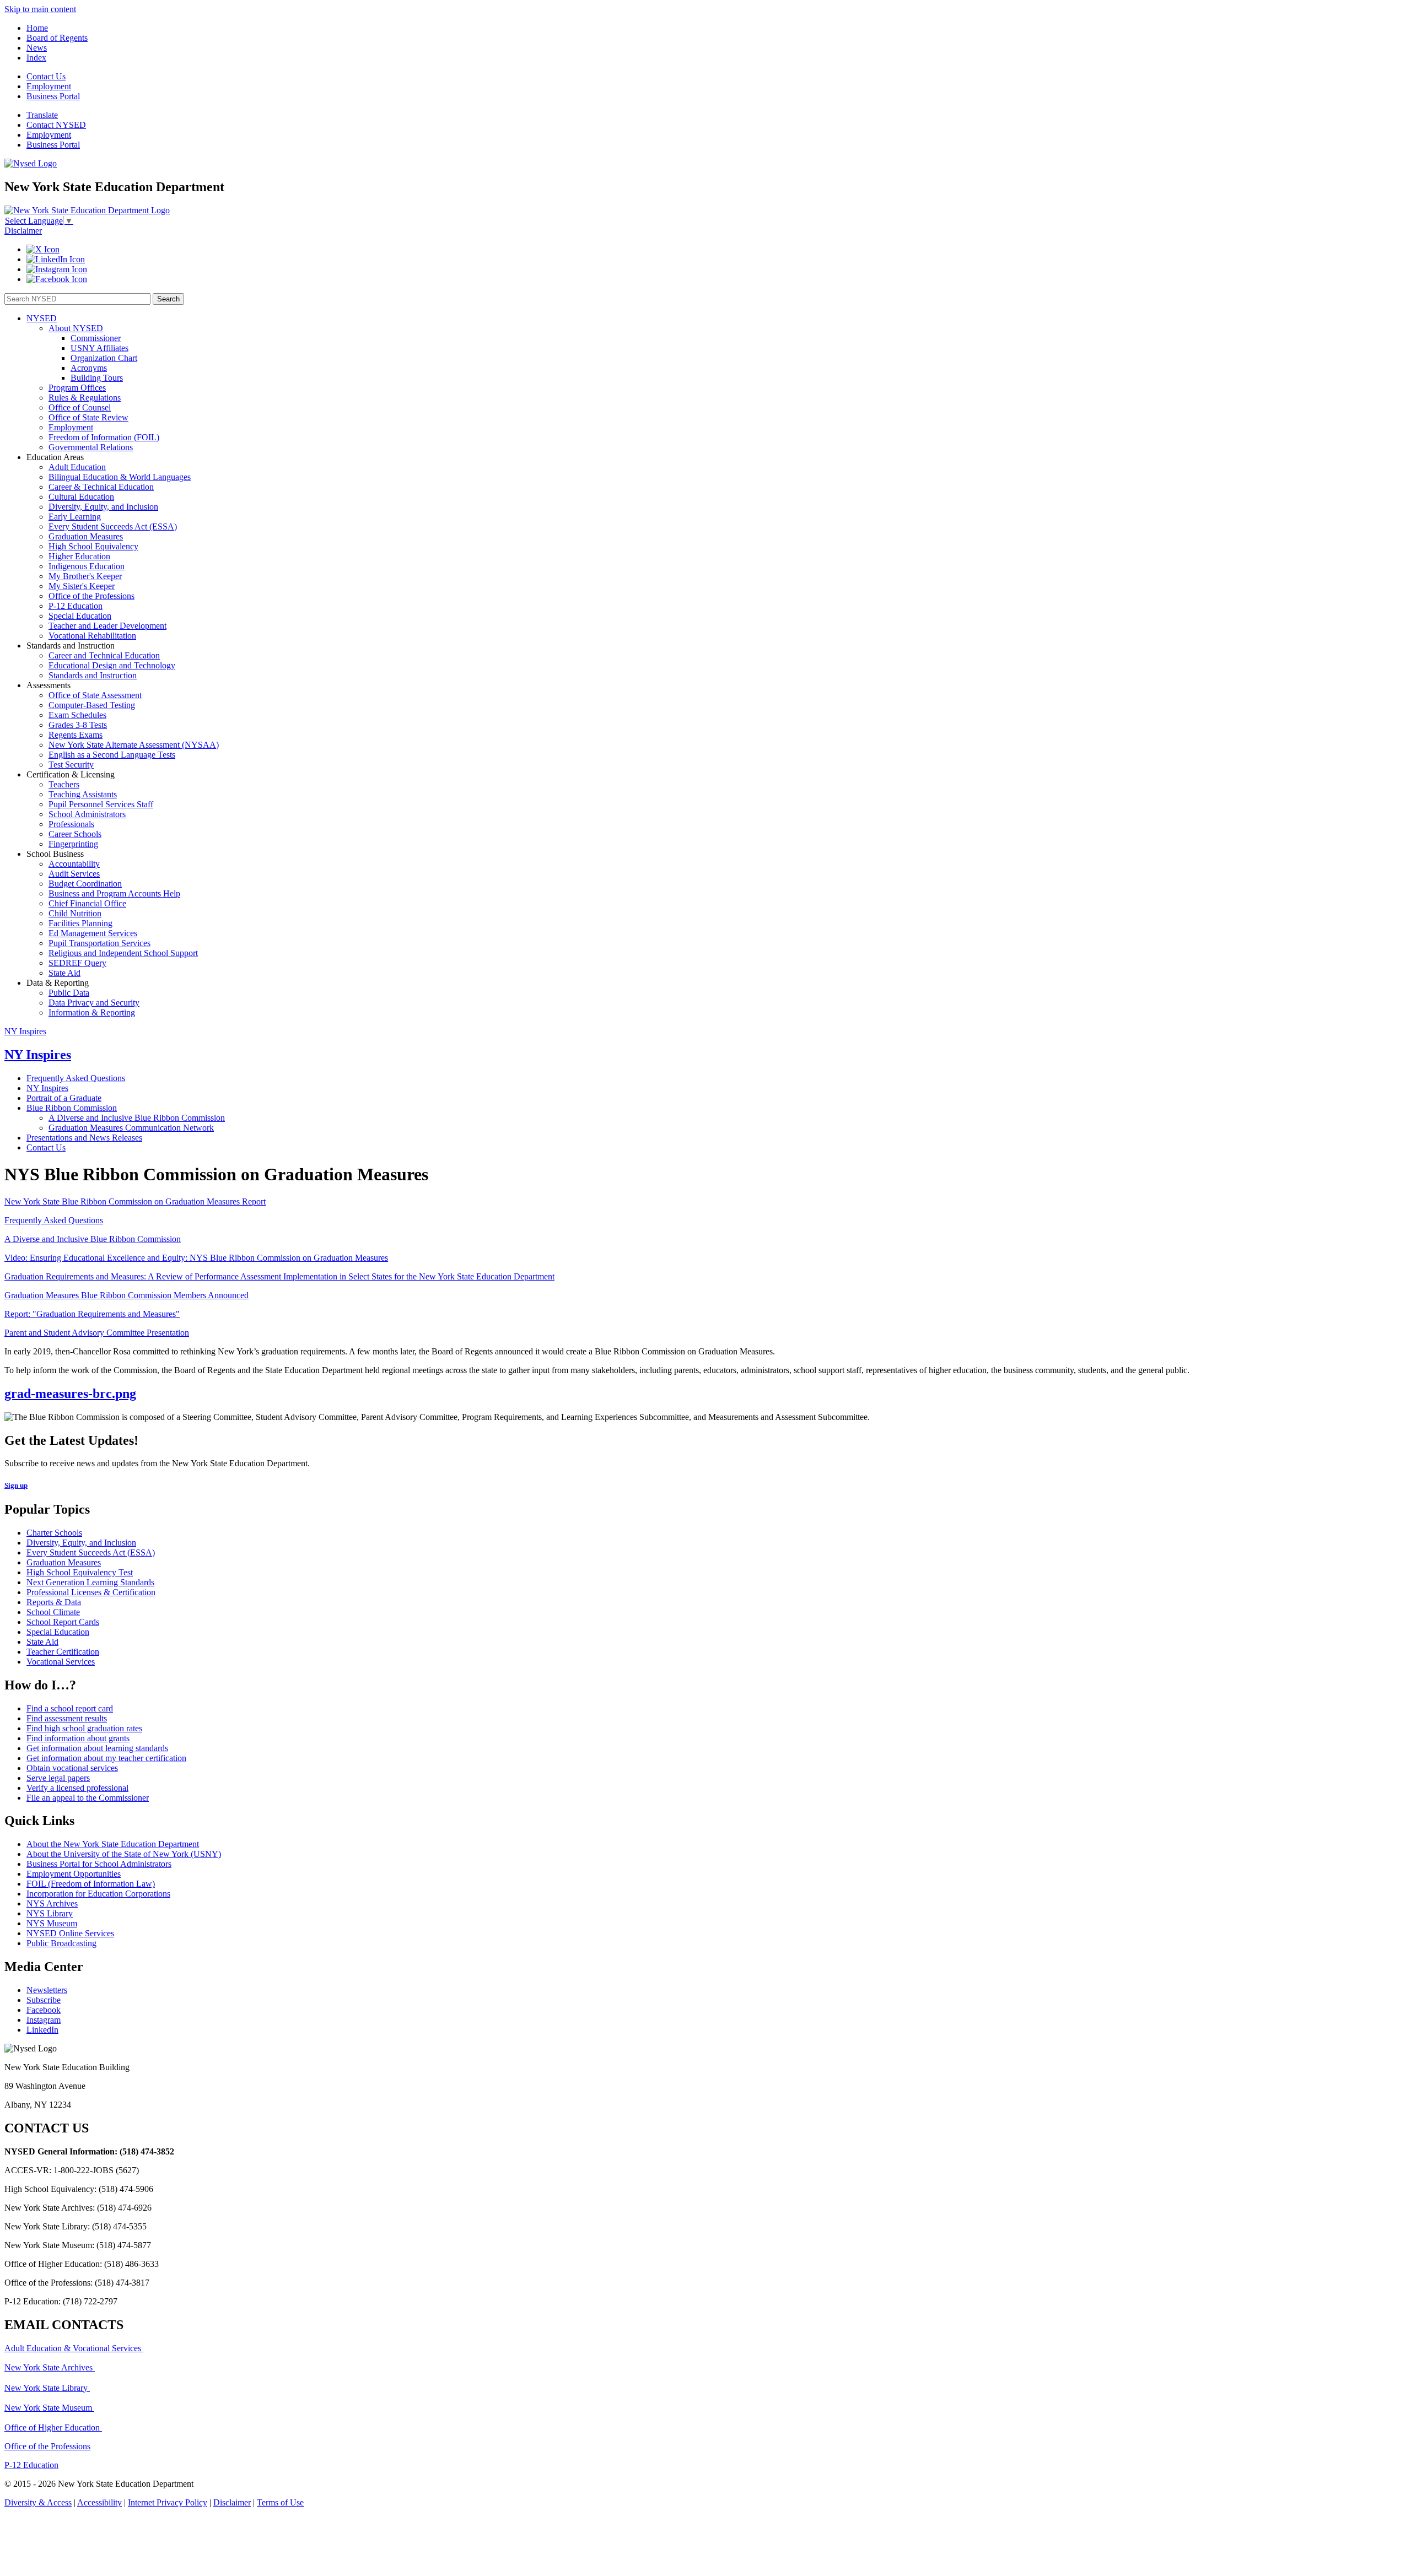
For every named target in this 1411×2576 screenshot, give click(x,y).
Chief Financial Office (87, 903)
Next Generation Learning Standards (90, 1582)
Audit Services (74, 874)
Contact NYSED (56, 125)
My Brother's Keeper (85, 576)
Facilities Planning (80, 923)
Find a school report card (70, 1708)
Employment (49, 86)
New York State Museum (49, 2408)
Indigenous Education (87, 566)
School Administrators (87, 814)
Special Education (80, 616)
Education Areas (55, 457)
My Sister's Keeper (82, 586)
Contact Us (46, 76)
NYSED (42, 318)
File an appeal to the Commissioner (88, 1798)
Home (37, 28)
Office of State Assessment (95, 695)
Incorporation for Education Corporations (98, 1894)
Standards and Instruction (71, 646)
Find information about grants (78, 1738)
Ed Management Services (93, 933)
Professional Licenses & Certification (91, 1592)
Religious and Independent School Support (123, 953)
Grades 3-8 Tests (78, 725)
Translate (42, 115)
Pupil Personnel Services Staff (101, 804)
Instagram (44, 2020)
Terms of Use (280, 2502)
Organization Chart (104, 358)
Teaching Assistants (83, 794)
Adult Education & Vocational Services (74, 2348)
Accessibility (99, 2502)
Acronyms (89, 368)
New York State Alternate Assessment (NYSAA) (134, 745)
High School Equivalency (93, 546)
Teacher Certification (63, 1652)
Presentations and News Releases (84, 1138)
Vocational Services (61, 1662)
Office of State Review (88, 417)
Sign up (16, 1485)
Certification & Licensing (71, 774)
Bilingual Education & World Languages (120, 477)
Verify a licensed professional (77, 1788)
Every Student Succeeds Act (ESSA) (113, 526)
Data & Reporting (58, 983)
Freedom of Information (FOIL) (104, 437)
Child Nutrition (75, 913)
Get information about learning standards (97, 1748)
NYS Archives (52, 1903)
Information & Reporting (92, 1012)
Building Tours (97, 378)
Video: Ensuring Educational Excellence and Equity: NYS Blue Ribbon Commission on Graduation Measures (196, 1258)
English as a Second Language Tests (112, 755)
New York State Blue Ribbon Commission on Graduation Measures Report (135, 1201)
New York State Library (47, 2388)
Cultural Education (81, 497)
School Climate (53, 1612)
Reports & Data (54, 1602)
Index (36, 58)
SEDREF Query (77, 963)
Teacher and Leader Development (107, 626)
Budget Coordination (85, 884)
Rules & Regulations (85, 398)
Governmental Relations (91, 447)
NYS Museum (52, 1923)
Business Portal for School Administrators (99, 1864)
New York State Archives (50, 2367)
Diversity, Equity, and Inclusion (103, 507)
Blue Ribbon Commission (72, 1108)
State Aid (64, 973)
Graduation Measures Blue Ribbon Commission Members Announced (126, 1295)
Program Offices (77, 388)
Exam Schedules (77, 715)
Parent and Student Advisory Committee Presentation (97, 1333)
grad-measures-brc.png (70, 1394)
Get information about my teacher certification (106, 1758)
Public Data (69, 993)
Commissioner (96, 338)
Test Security (71, 765)
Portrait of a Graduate (64, 1098)
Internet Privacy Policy (168, 2502)
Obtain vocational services (72, 1768)
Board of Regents (57, 38)
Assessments (49, 685)
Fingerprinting (73, 844)
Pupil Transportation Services (99, 943)
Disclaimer (23, 231)
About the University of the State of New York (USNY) (124, 1854)
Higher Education (79, 556)
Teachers (64, 784)
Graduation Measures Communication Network (131, 1128)
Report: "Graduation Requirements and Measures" (92, 1314)
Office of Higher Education (53, 2428)
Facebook (44, 2010)
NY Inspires (25, 1031)
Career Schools (75, 834)
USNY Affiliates (99, 348)
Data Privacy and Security (94, 1003)
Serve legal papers (58, 1778)
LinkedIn (42, 2030)
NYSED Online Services (70, 1933)
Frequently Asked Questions (76, 1078)
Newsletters (47, 1990)
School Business (55, 854)
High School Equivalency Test (80, 1572)
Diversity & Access (38, 2502)
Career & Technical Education (101, 487)
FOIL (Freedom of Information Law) (91, 1884)
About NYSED (76, 328)
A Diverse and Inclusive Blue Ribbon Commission (137, 1118)
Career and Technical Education (104, 655)
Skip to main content (40, 9)
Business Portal (53, 96)
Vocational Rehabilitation (92, 636)
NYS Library (50, 1913)
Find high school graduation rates (84, 1728)
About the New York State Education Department (113, 1844)
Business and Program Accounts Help (114, 893)
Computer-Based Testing (92, 705)
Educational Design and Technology (112, 665)
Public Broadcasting (61, 1943)
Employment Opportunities (74, 1874)
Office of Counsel (80, 407)
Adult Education (77, 467)
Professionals (71, 824)
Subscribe (44, 2000)
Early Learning (75, 517)
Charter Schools (54, 1533)
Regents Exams (76, 735)
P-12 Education (76, 606)
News (37, 48)
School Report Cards (63, 1622)
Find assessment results (67, 1718)
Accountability (74, 864)
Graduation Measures (86, 536)
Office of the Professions (91, 596)
